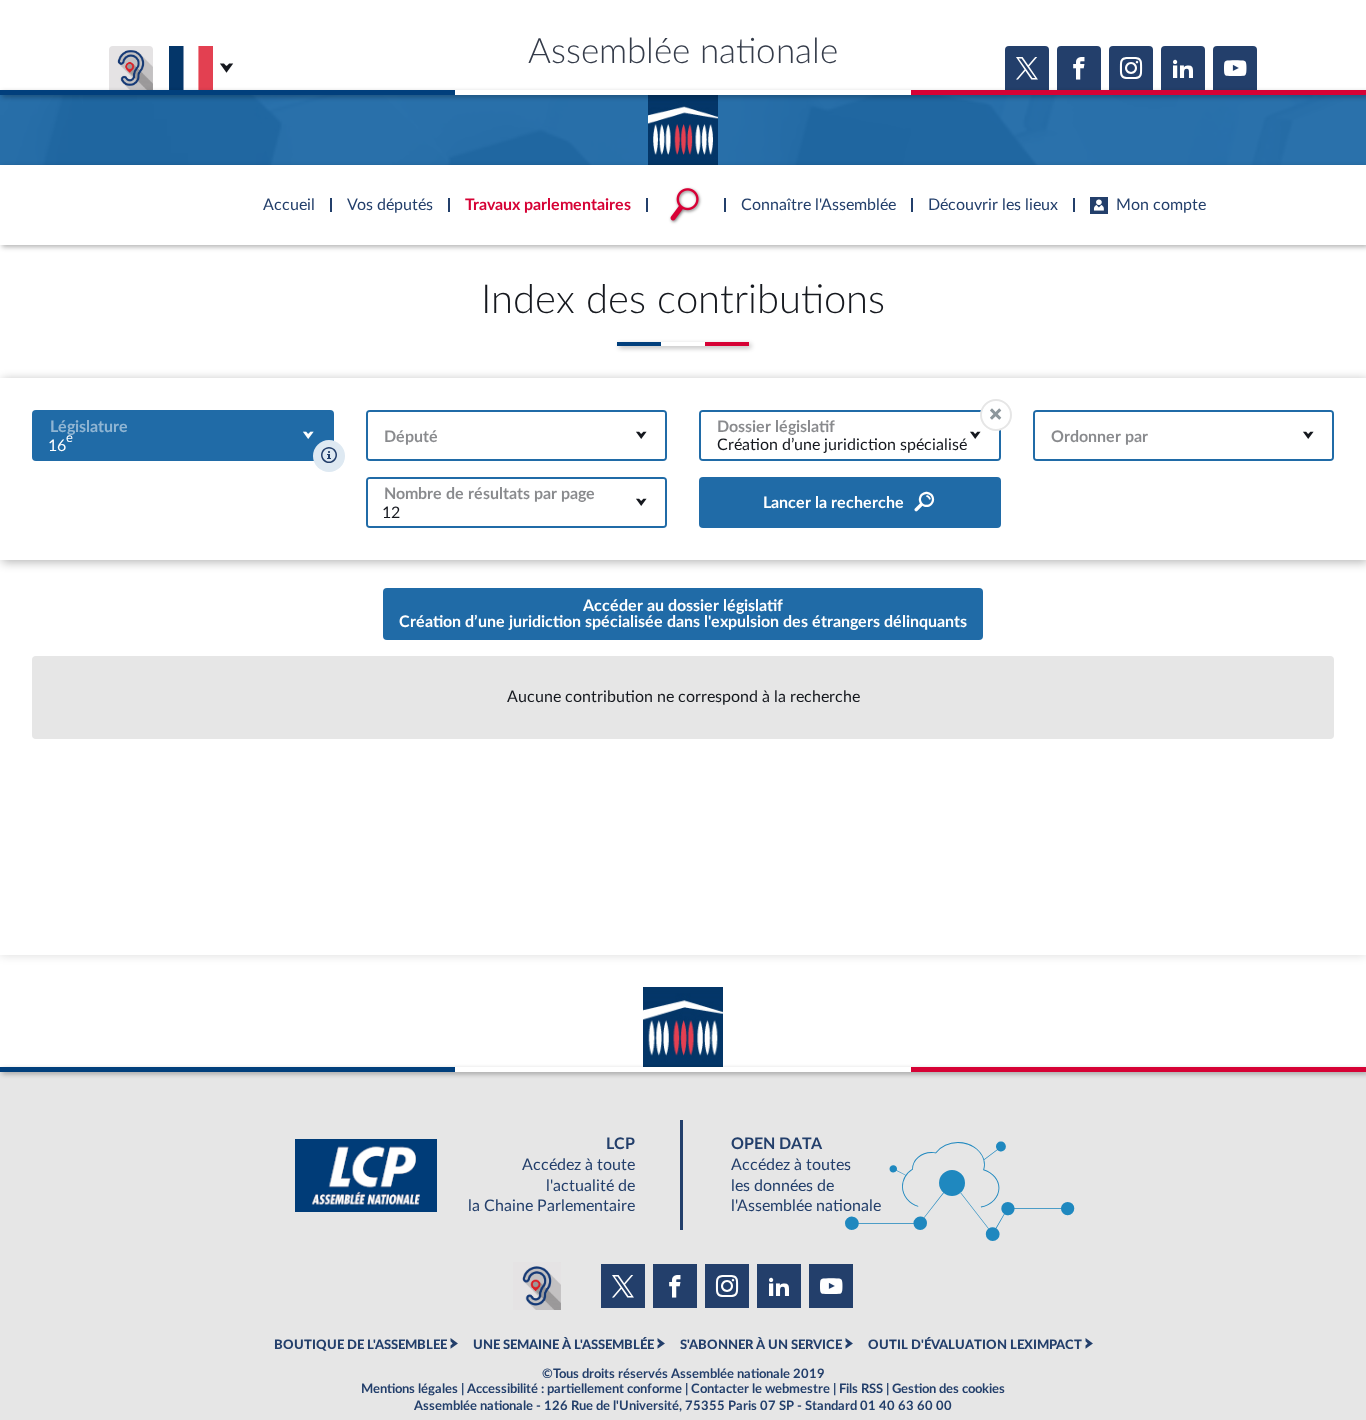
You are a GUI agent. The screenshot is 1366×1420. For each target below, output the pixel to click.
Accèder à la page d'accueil (683, 123)
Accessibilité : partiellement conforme (574, 1389)
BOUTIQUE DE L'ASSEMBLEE (360, 1345)
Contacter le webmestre (760, 1389)
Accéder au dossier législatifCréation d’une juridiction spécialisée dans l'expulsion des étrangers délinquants (683, 614)
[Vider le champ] (996, 415)
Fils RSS (861, 1389)
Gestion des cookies (948, 1389)
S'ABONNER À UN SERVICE (761, 1345)
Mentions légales (409, 1389)
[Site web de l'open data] (885, 1175)
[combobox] (183, 435)
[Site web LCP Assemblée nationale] (481, 1175)
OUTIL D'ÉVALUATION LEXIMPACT (975, 1345)
